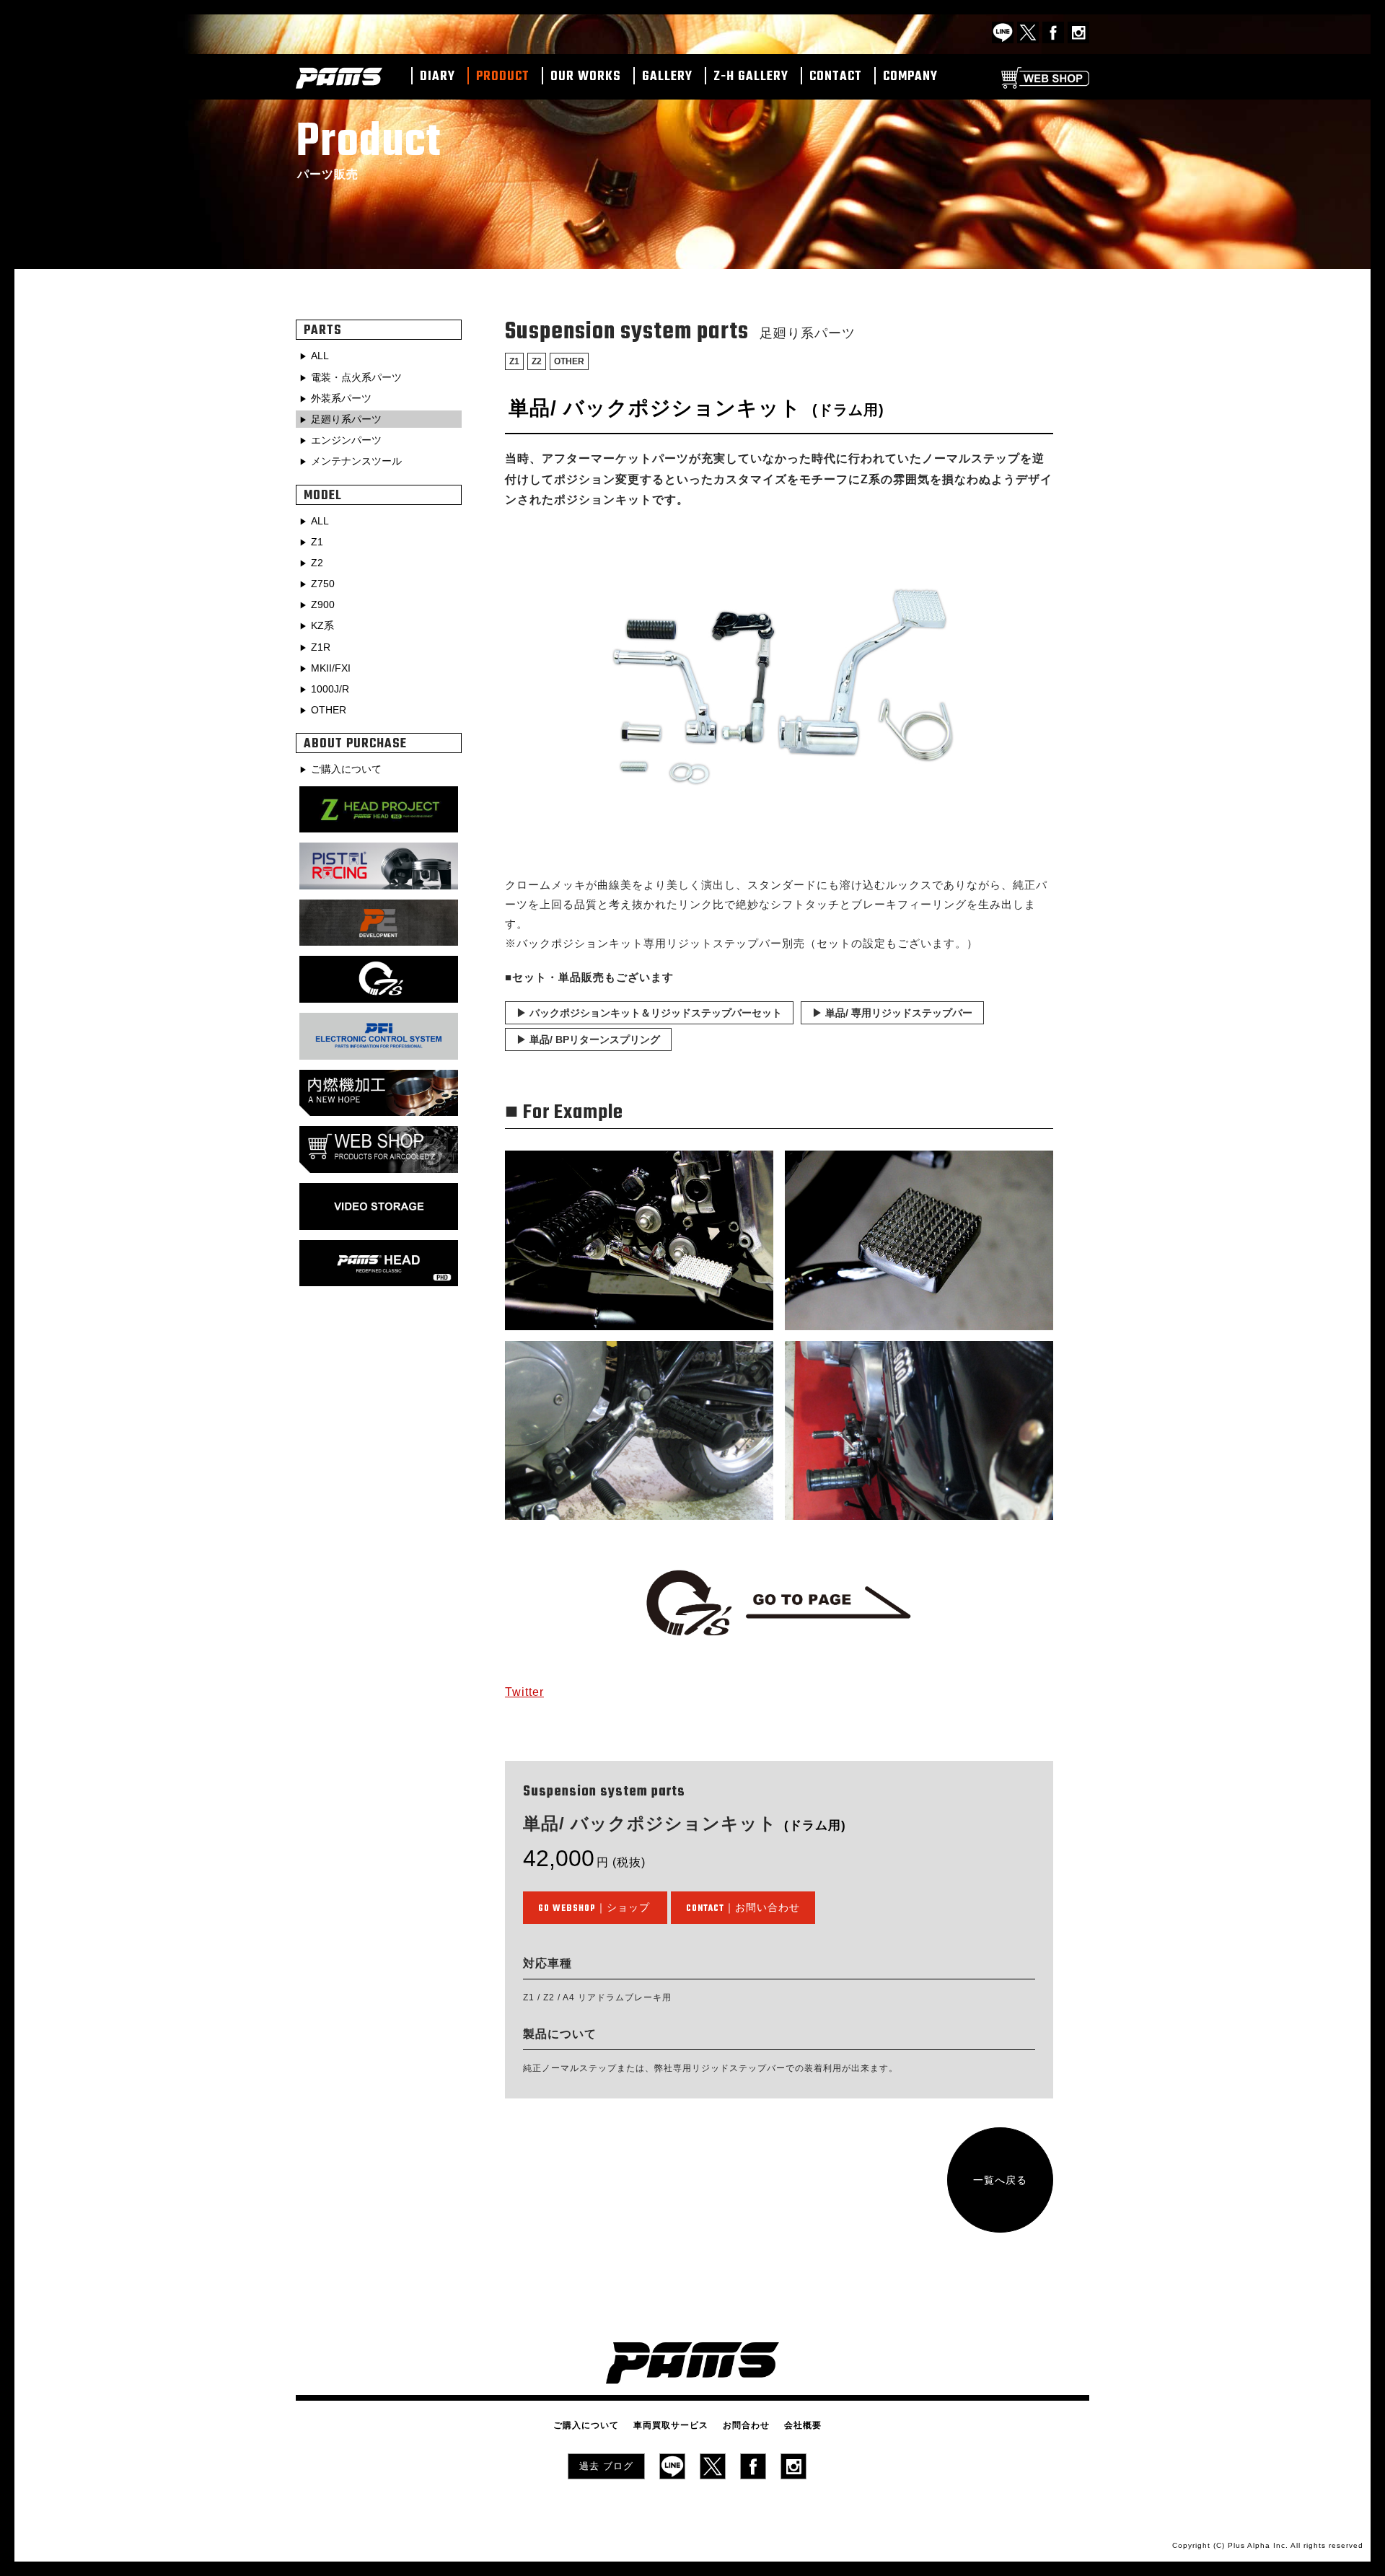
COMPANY (910, 77)
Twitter (524, 1692)
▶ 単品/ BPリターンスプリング (588, 1039)
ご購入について (346, 769)
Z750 (323, 584)
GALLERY (667, 77)
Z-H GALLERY (751, 77)
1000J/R (330, 689)
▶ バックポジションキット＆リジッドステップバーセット (649, 1013)
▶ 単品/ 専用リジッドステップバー (892, 1013)
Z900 (323, 605)
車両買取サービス (671, 2425)
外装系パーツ (341, 398)
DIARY (438, 77)
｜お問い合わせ (743, 1909)
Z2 (537, 361)
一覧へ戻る (1000, 2180)
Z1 (514, 361)
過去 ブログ (606, 2466)
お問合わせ (746, 2425)
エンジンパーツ (346, 440)
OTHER (569, 361)
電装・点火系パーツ (356, 377)
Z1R (321, 647)
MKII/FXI (331, 668)
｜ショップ (594, 1909)
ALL (320, 356)
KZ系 (322, 625)
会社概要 (803, 2425)
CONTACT (836, 77)
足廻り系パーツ (346, 419)
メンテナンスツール (356, 461)
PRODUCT (503, 77)
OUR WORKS (586, 77)
